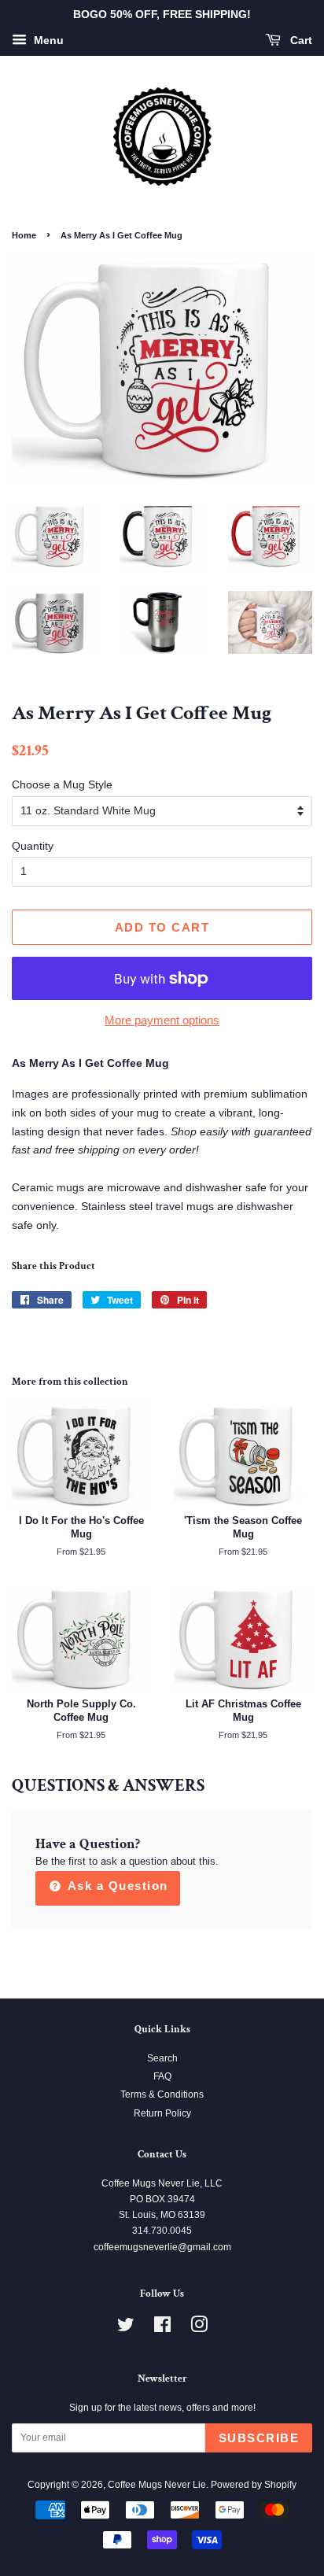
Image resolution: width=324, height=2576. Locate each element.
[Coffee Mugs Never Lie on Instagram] (199, 2328)
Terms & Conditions (162, 2094)
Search (162, 2058)
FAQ (162, 2076)
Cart (300, 40)
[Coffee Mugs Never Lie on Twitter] (126, 2328)
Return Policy (162, 2113)
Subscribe (259, 2438)
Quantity (33, 846)
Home (24, 235)
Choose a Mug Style (62, 784)
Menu (47, 40)
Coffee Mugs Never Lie (157, 2485)
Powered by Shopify (254, 2485)
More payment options (162, 1020)
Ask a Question (116, 1886)
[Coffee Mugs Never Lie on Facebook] (162, 2328)
